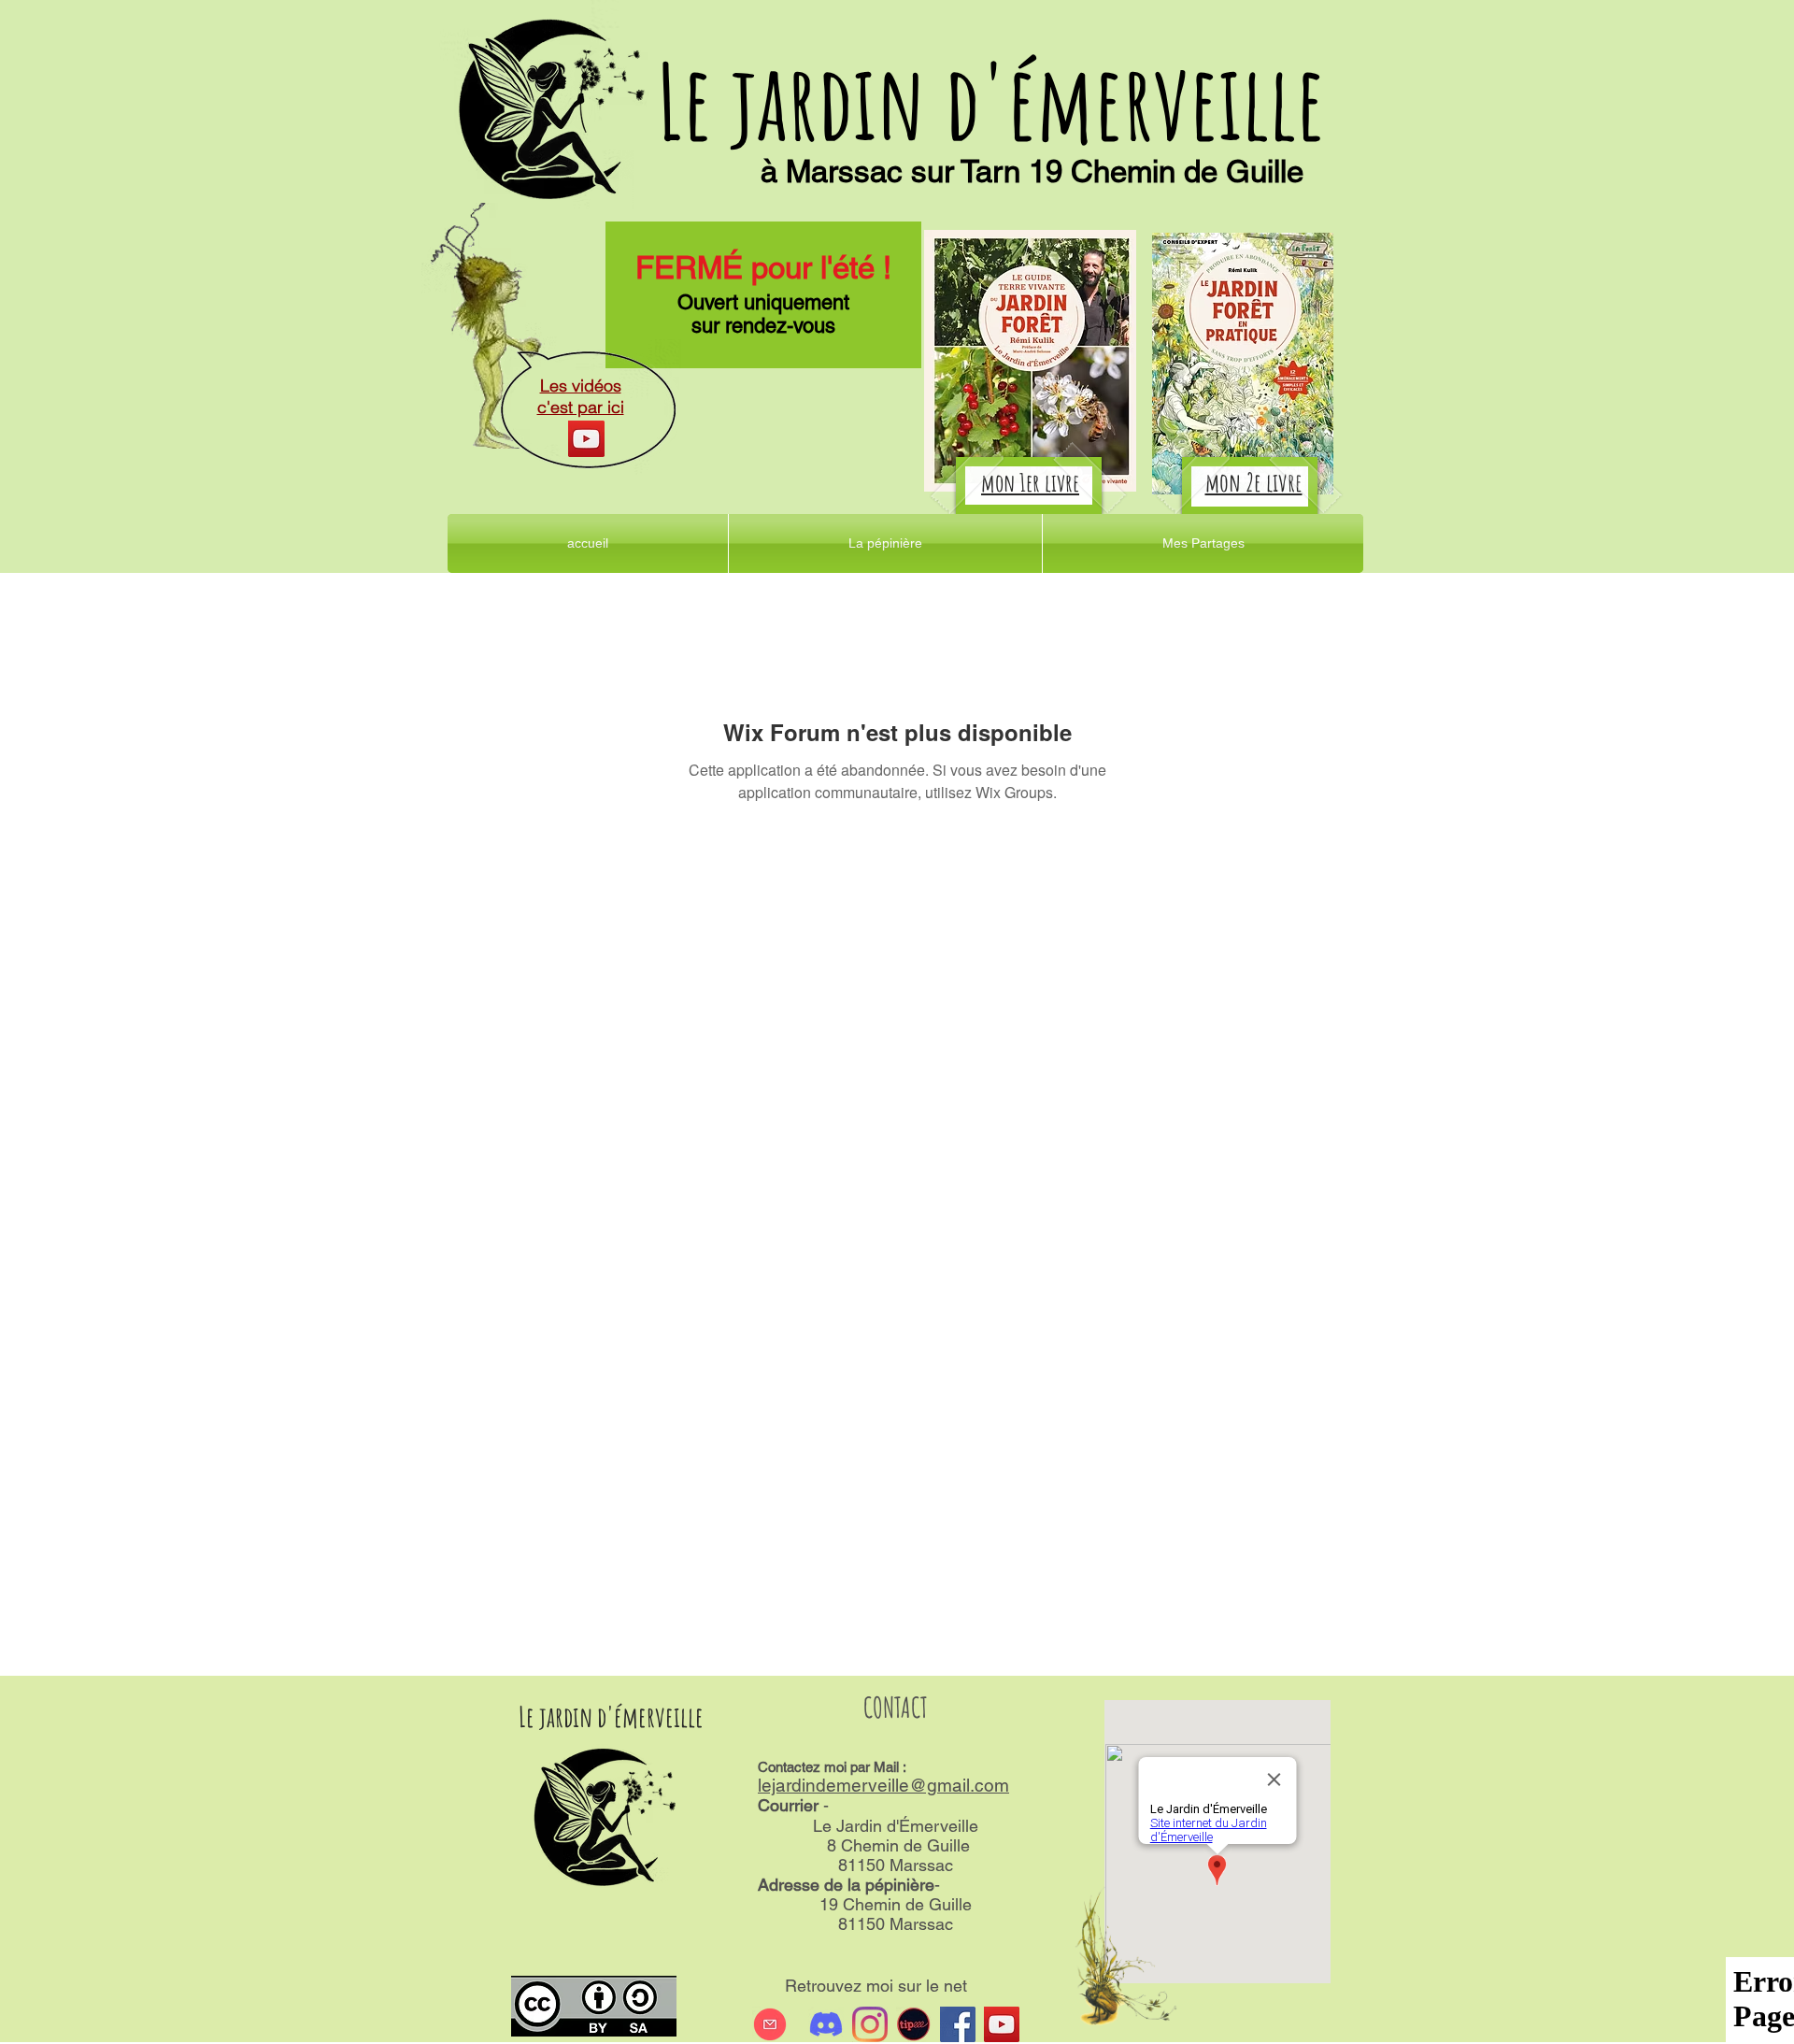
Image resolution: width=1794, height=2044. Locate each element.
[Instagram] (870, 2024)
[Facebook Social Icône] (958, 2024)
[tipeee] (914, 2024)
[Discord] (826, 2024)
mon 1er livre (1030, 482)
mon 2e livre (1254, 482)
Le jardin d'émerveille (991, 100)
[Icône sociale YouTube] (1002, 2024)
